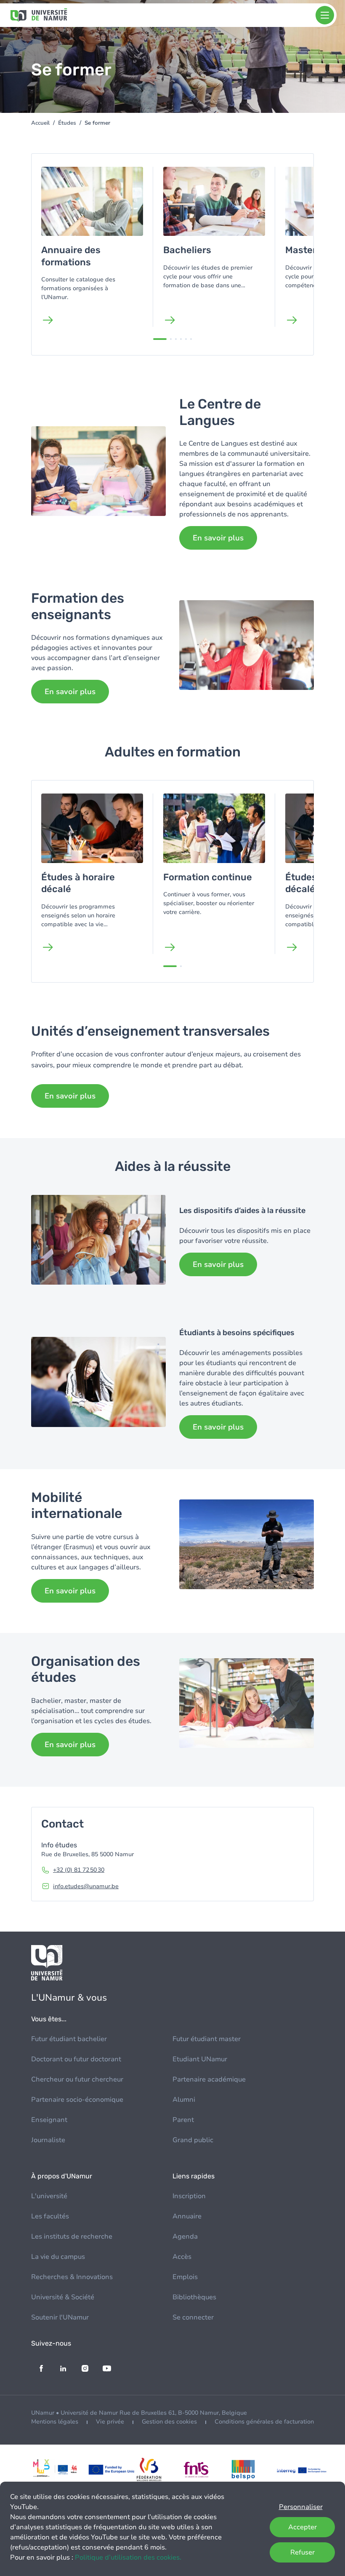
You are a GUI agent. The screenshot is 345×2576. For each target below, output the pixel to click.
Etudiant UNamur (200, 2059)
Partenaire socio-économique (77, 2100)
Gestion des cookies (169, 2422)
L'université (49, 2196)
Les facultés (50, 2216)
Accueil (40, 123)
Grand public (193, 2140)
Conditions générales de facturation (264, 2422)
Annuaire (187, 2216)
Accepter (303, 2527)
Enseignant (49, 2120)
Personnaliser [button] (301, 2507)
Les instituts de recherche (72, 2237)
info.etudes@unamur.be (86, 1886)
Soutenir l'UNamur (60, 2317)
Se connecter (193, 2317)
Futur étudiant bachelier (69, 2039)
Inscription (189, 2196)
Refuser (303, 2552)
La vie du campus (58, 2257)
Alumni (184, 2100)
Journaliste (48, 2140)
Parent (183, 2120)
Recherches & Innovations (72, 2277)
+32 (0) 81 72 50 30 (79, 1870)
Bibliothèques (194, 2297)
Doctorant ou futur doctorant (76, 2059)
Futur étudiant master (207, 2039)
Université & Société (63, 2297)
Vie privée (110, 2422)
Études (67, 123)
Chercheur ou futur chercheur (77, 2079)
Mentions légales (55, 2422)
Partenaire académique (209, 2079)
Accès (182, 2257)
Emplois (185, 2277)
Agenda (185, 2237)
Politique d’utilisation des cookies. (128, 2557)
